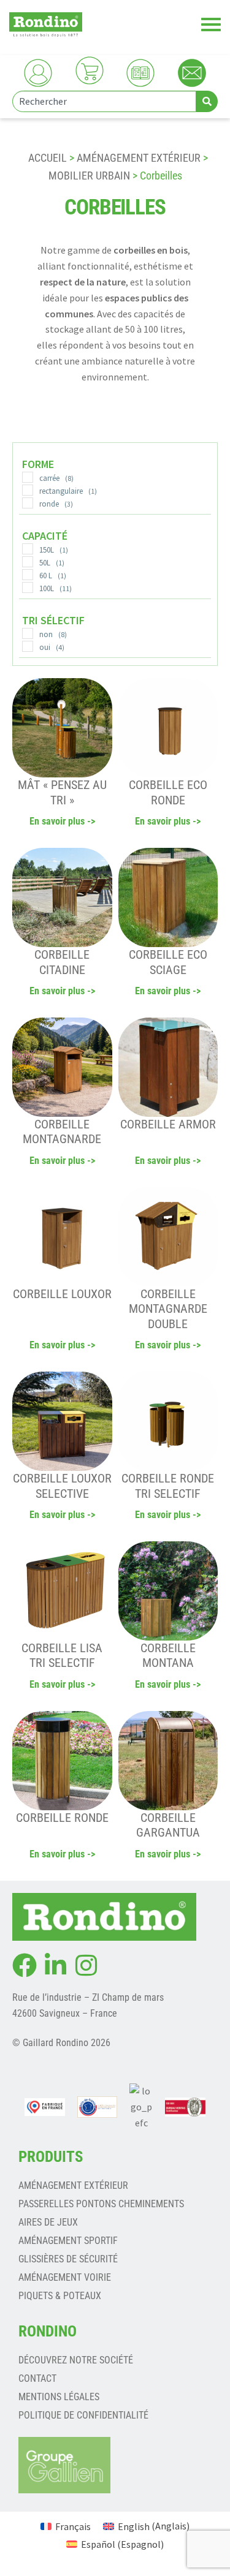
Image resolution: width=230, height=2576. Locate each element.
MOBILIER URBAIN (89, 176)
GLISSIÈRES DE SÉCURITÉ (68, 2259)
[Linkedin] (55, 1965)
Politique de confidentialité (83, 2415)
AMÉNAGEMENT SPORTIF (68, 2241)
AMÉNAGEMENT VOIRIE (65, 2277)
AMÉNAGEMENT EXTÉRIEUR (139, 158)
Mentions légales (59, 2397)
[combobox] (104, 101)
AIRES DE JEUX (48, 2222)
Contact (37, 2378)
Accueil (48, 158)
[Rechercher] (207, 101)
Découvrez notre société (76, 2360)
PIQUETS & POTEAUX (60, 2296)
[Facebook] (25, 1965)
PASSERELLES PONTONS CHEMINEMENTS (101, 2204)
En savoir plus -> (62, 821)
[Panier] (90, 70)
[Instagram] (86, 1965)
